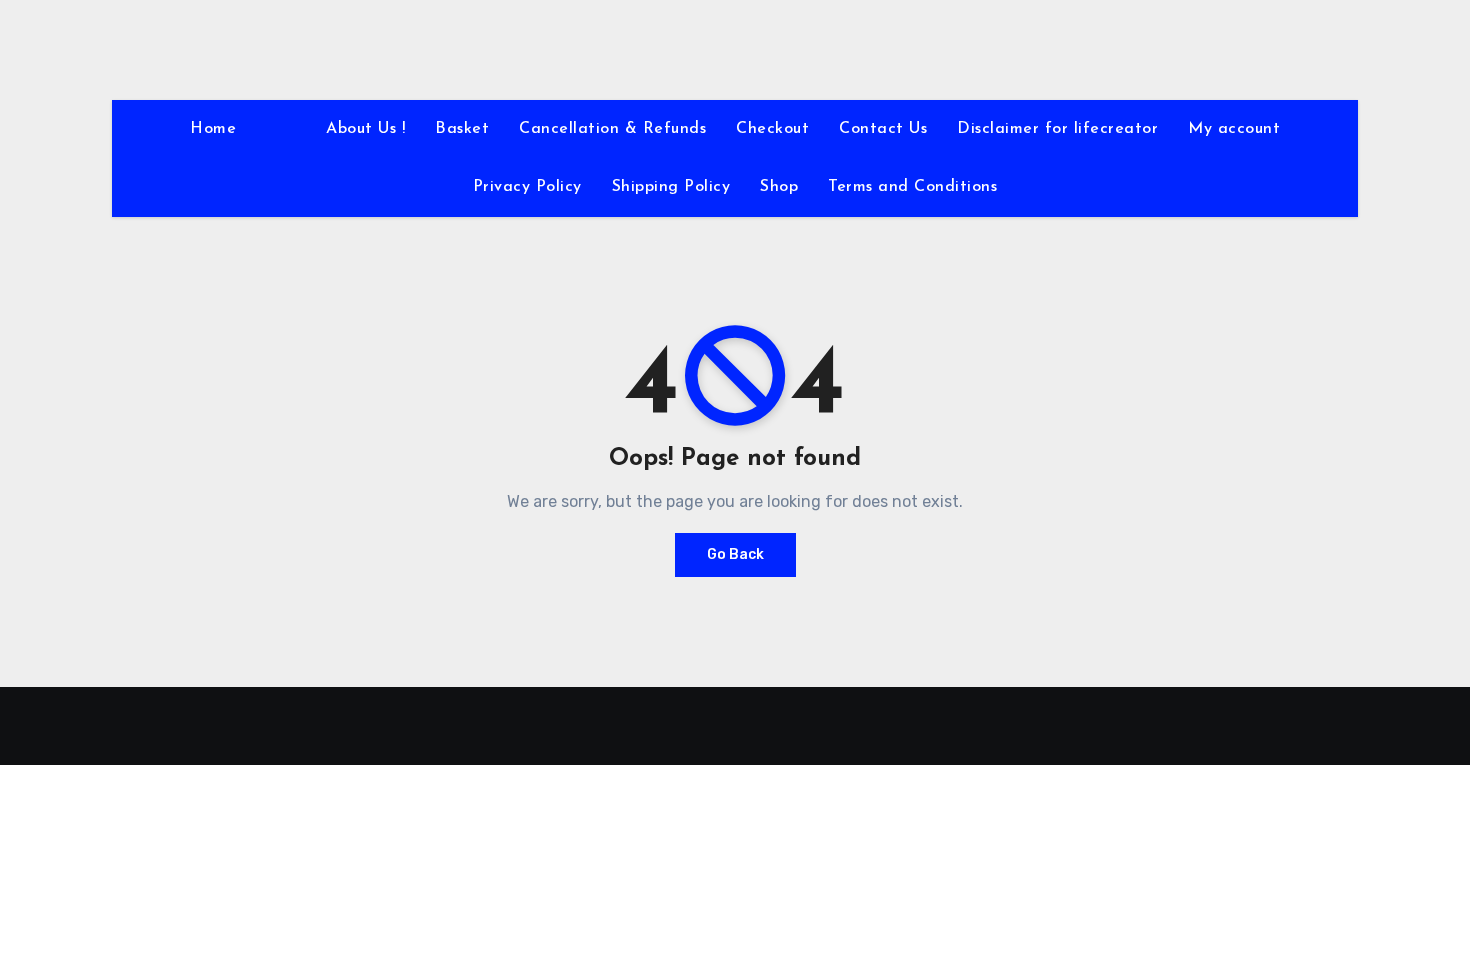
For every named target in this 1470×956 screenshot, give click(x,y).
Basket (462, 129)
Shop (779, 187)
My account (1234, 129)
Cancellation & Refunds (612, 129)
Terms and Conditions (912, 187)
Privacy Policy (527, 187)
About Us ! (365, 129)
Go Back (735, 554)
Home (213, 129)
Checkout (772, 129)
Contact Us (883, 129)
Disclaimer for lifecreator (1057, 129)
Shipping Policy (671, 187)
